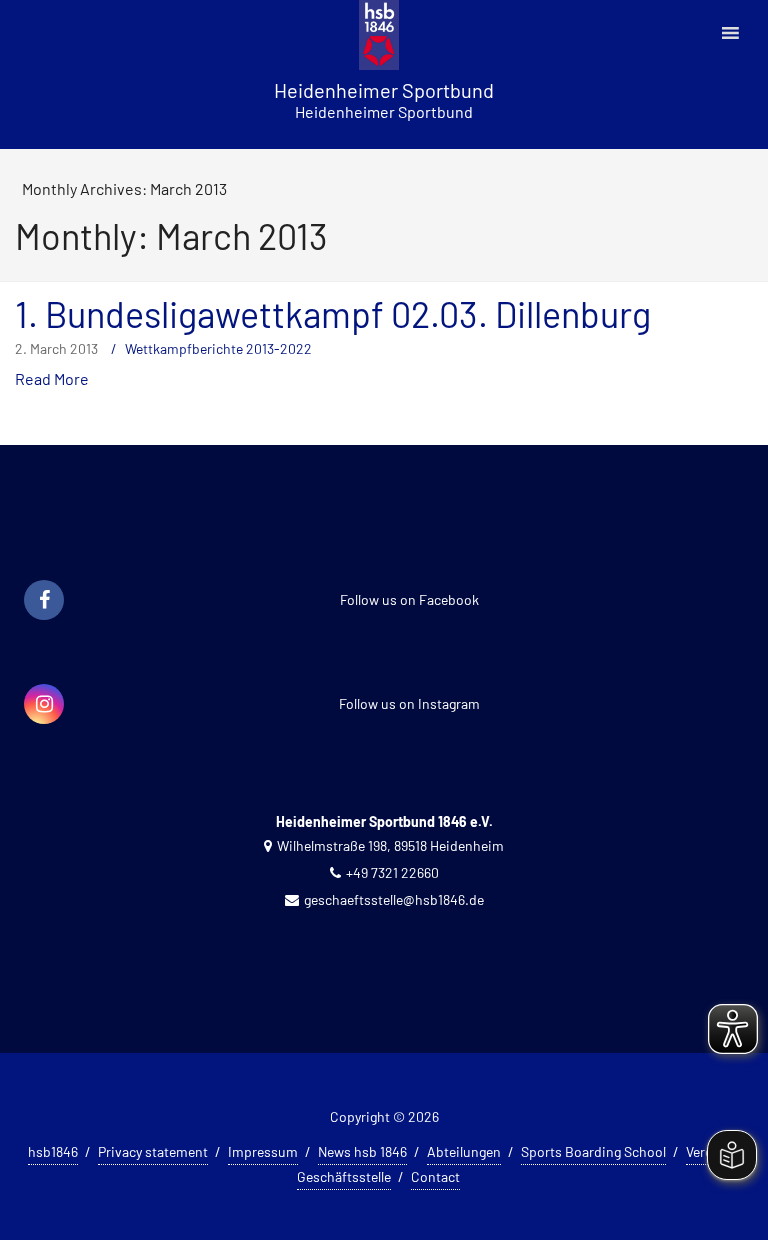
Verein (705, 1151)
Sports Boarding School (593, 1151)
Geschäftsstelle (344, 1176)
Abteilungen (464, 1151)
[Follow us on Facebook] (44, 601)
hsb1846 (53, 1151)
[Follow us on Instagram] (44, 705)
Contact (435, 1176)
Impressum (263, 1151)
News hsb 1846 (362, 1151)
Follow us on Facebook (409, 599)
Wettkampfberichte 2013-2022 (218, 348)
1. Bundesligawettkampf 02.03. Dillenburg (333, 313)
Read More (52, 378)
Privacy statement (153, 1151)
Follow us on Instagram (409, 703)
